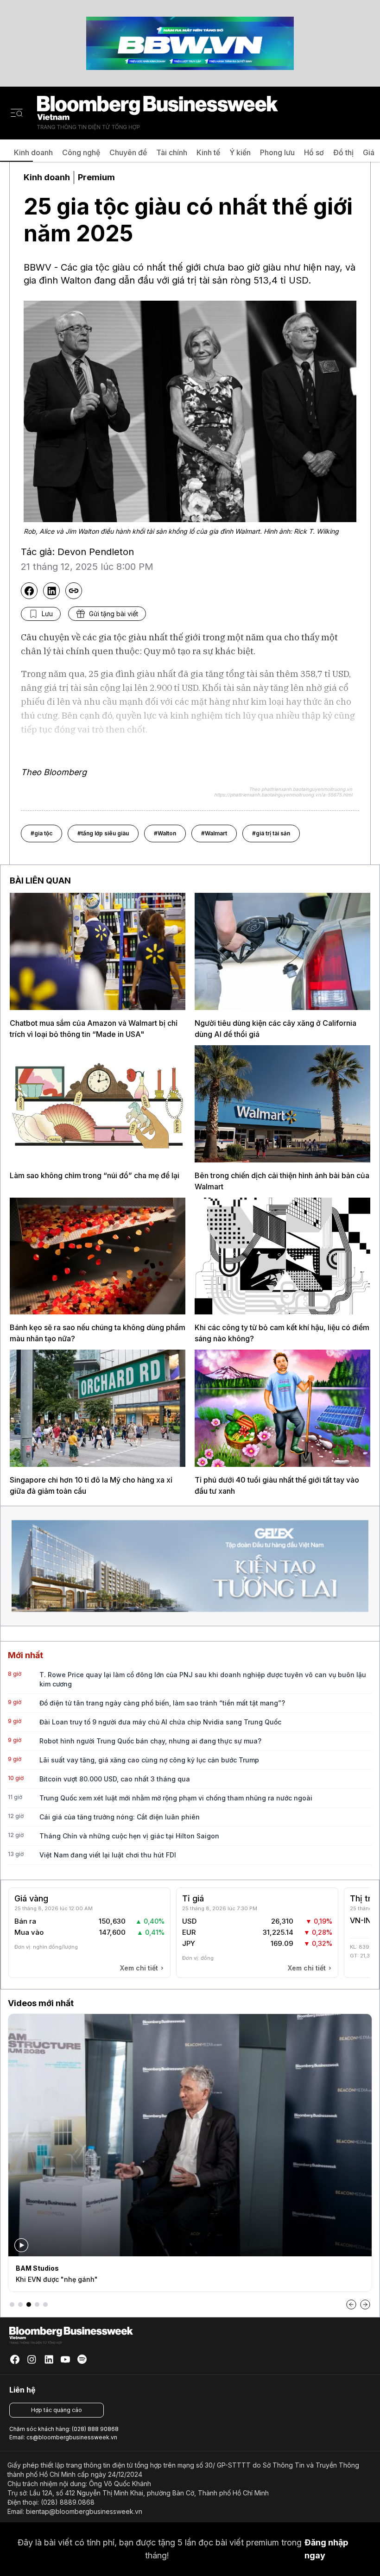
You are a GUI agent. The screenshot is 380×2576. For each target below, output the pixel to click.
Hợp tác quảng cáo (57, 2410)
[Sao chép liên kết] (74, 591)
